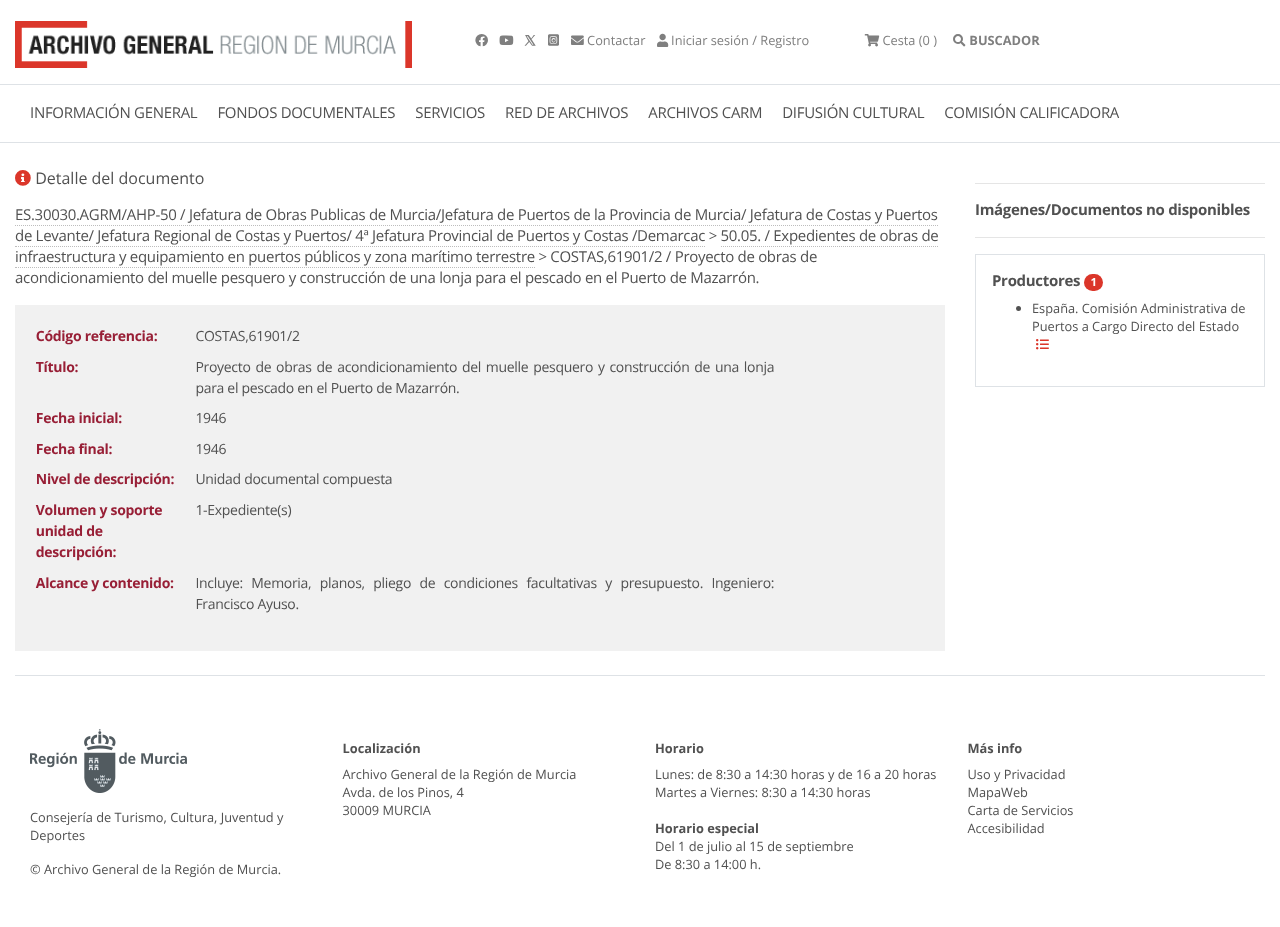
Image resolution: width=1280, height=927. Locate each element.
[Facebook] (483, 40)
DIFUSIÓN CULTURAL (853, 113)
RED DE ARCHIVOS (566, 113)
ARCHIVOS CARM (705, 113)
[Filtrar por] (1042, 344)
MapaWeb (998, 792)
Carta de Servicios (1021, 810)
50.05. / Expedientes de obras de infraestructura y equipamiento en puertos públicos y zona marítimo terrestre (476, 246)
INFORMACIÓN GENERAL (113, 113)
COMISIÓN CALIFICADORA (1031, 113)
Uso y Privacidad (1017, 774)
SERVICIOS (450, 113)
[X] (532, 40)
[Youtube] (507, 40)
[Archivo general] (213, 40)
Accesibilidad (1006, 828)
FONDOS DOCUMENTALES (306, 113)
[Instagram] (555, 40)
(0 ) (909, 40)
